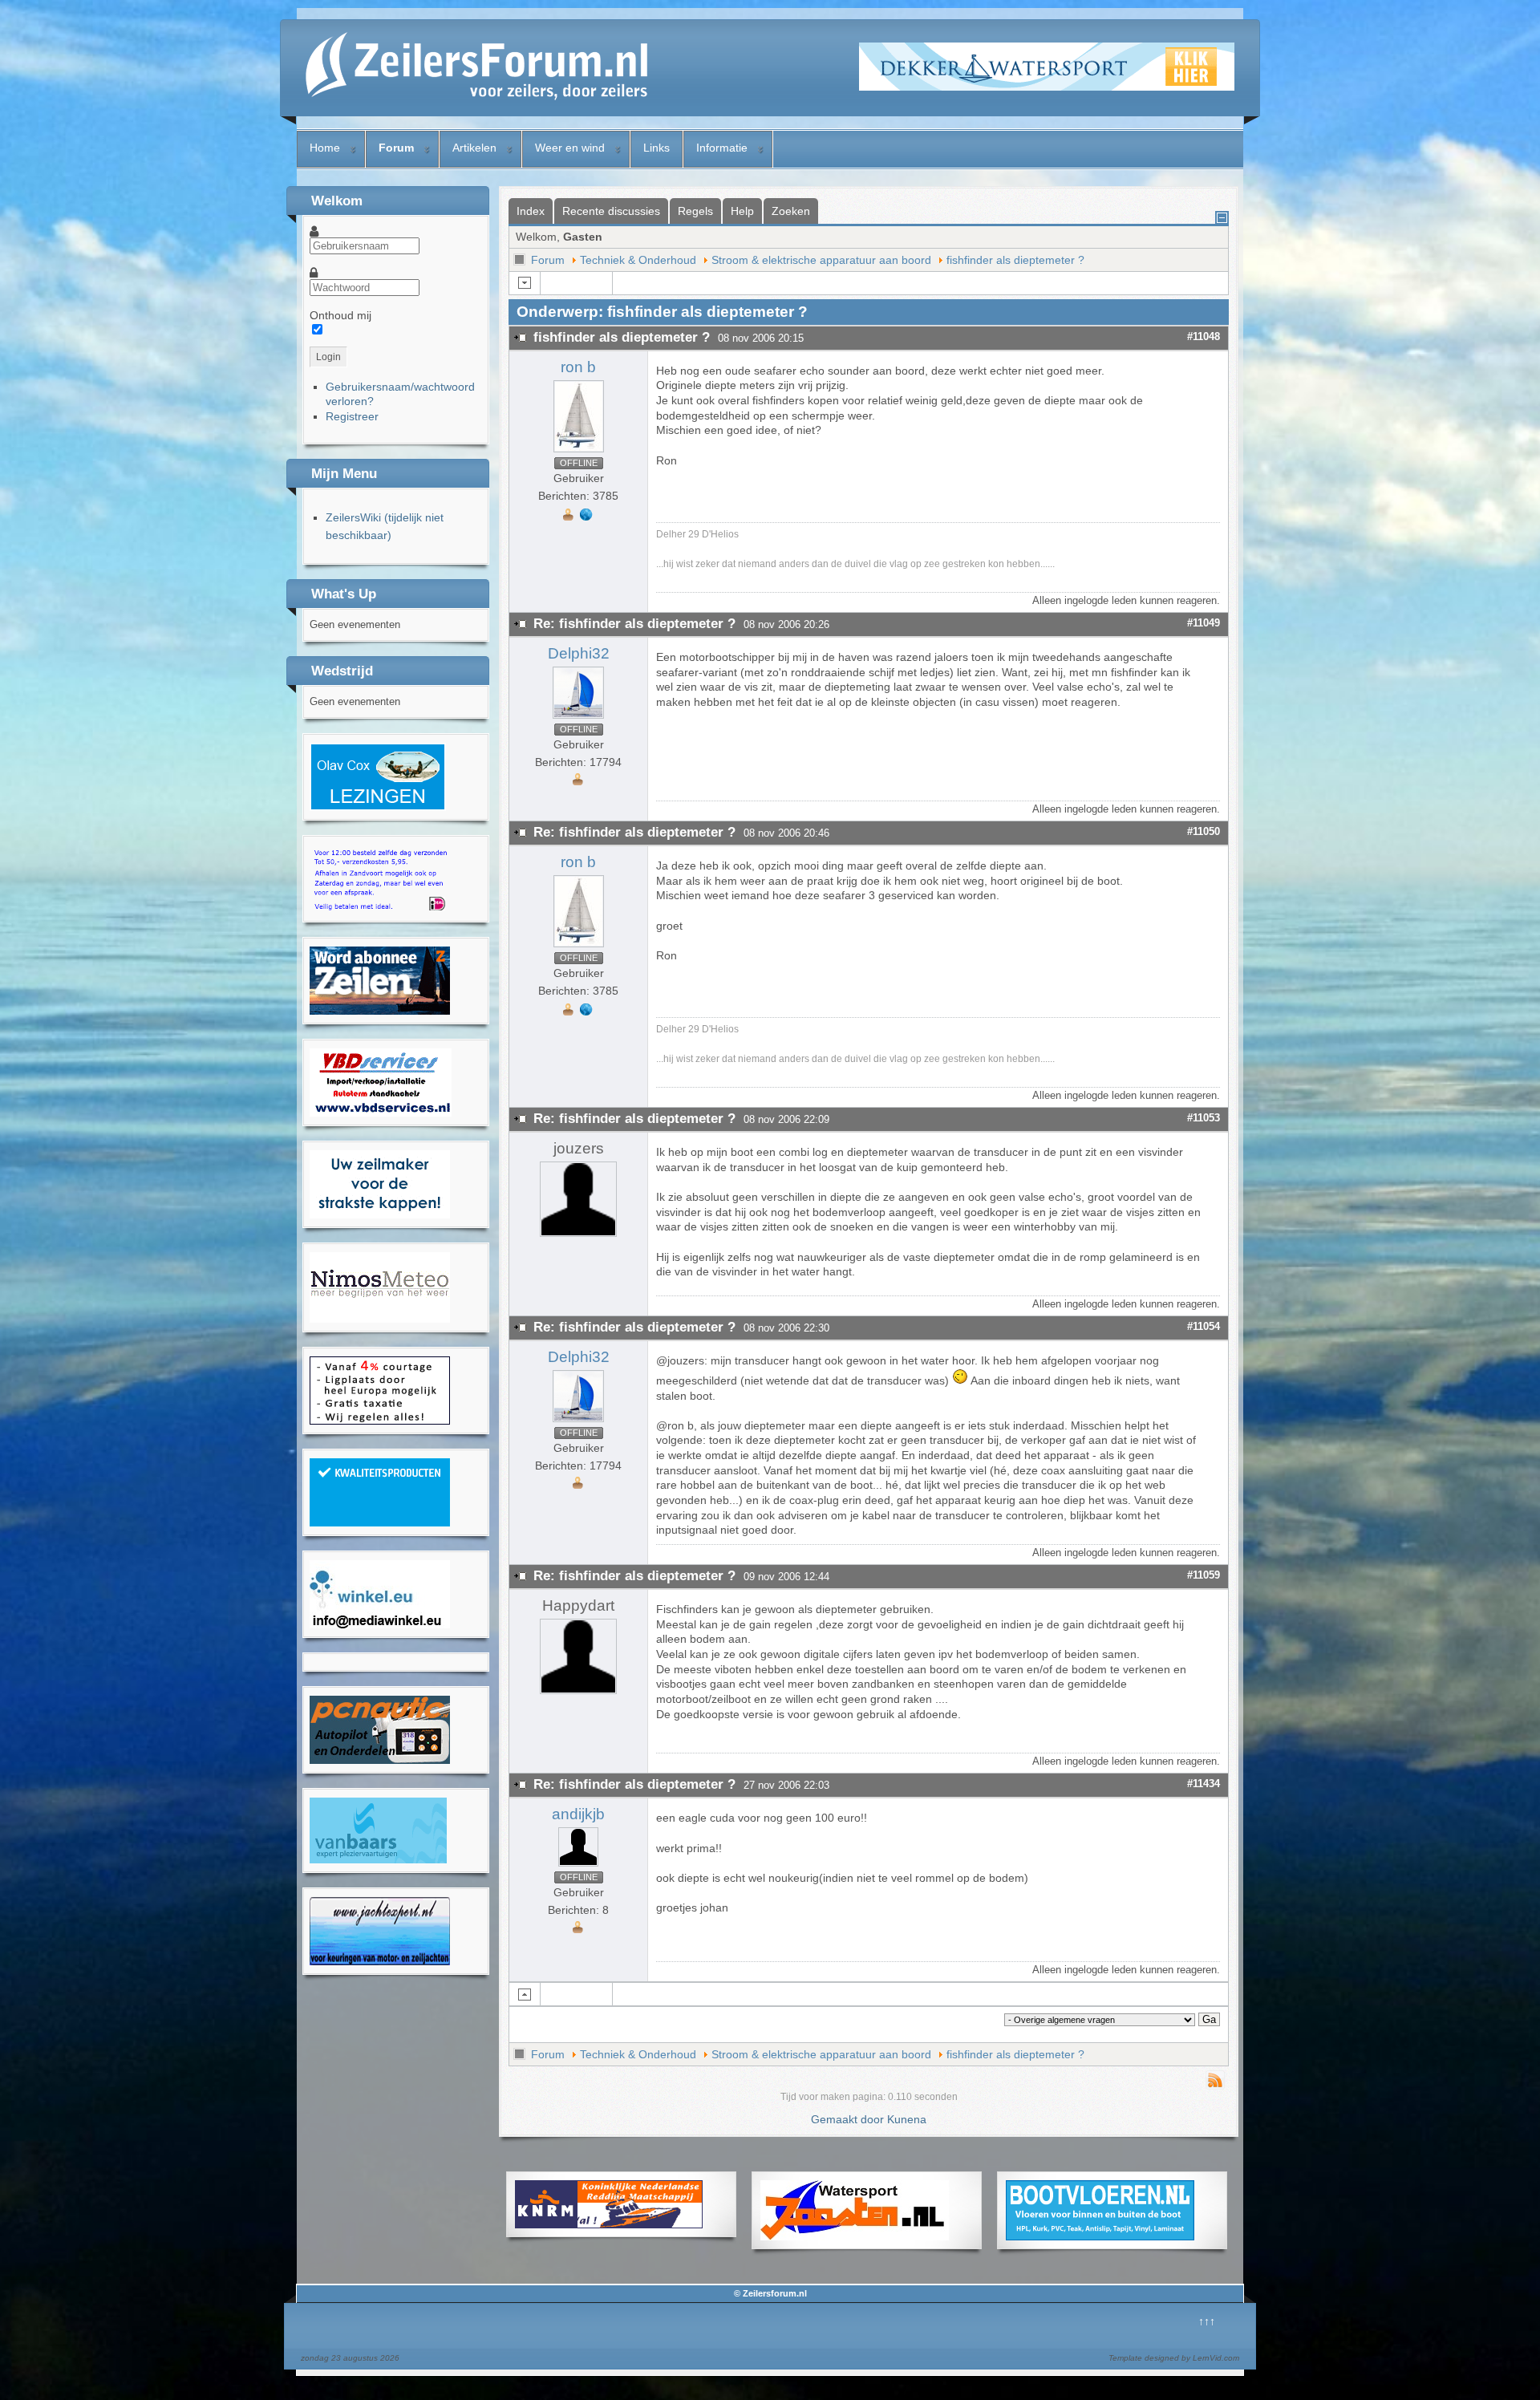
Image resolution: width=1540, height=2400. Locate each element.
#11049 (1204, 623)
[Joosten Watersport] (855, 2236)
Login (328, 357)
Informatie (722, 148)
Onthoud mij (340, 315)
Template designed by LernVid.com (1174, 2358)
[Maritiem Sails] (380, 1214)
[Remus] (380, 909)
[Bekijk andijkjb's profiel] (578, 1867)
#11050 (1204, 831)
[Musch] (380, 1961)
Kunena (907, 2119)
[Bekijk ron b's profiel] (579, 452)
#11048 (1204, 336)
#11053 (1204, 1118)
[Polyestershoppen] (380, 1522)
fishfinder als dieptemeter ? (1015, 260)
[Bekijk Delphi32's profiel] (578, 719)
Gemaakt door (849, 2119)
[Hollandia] (380, 1011)
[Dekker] (1047, 87)
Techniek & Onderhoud (638, 260)
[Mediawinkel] (380, 1624)
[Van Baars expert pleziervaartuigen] (378, 1859)
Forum (396, 148)
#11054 (1204, 1326)
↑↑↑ (1207, 2321)
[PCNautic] (380, 1760)
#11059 (1204, 1575)
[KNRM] (609, 2224)
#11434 (1204, 1784)
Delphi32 (579, 653)
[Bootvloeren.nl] (1100, 2236)
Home (325, 148)
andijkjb (578, 1814)
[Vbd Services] (381, 1113)
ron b (578, 367)
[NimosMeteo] (380, 1319)
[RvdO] (378, 807)
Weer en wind (570, 148)
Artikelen (474, 148)
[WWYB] (380, 1421)
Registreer (352, 416)
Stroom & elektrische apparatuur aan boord (821, 260)
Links (657, 148)
